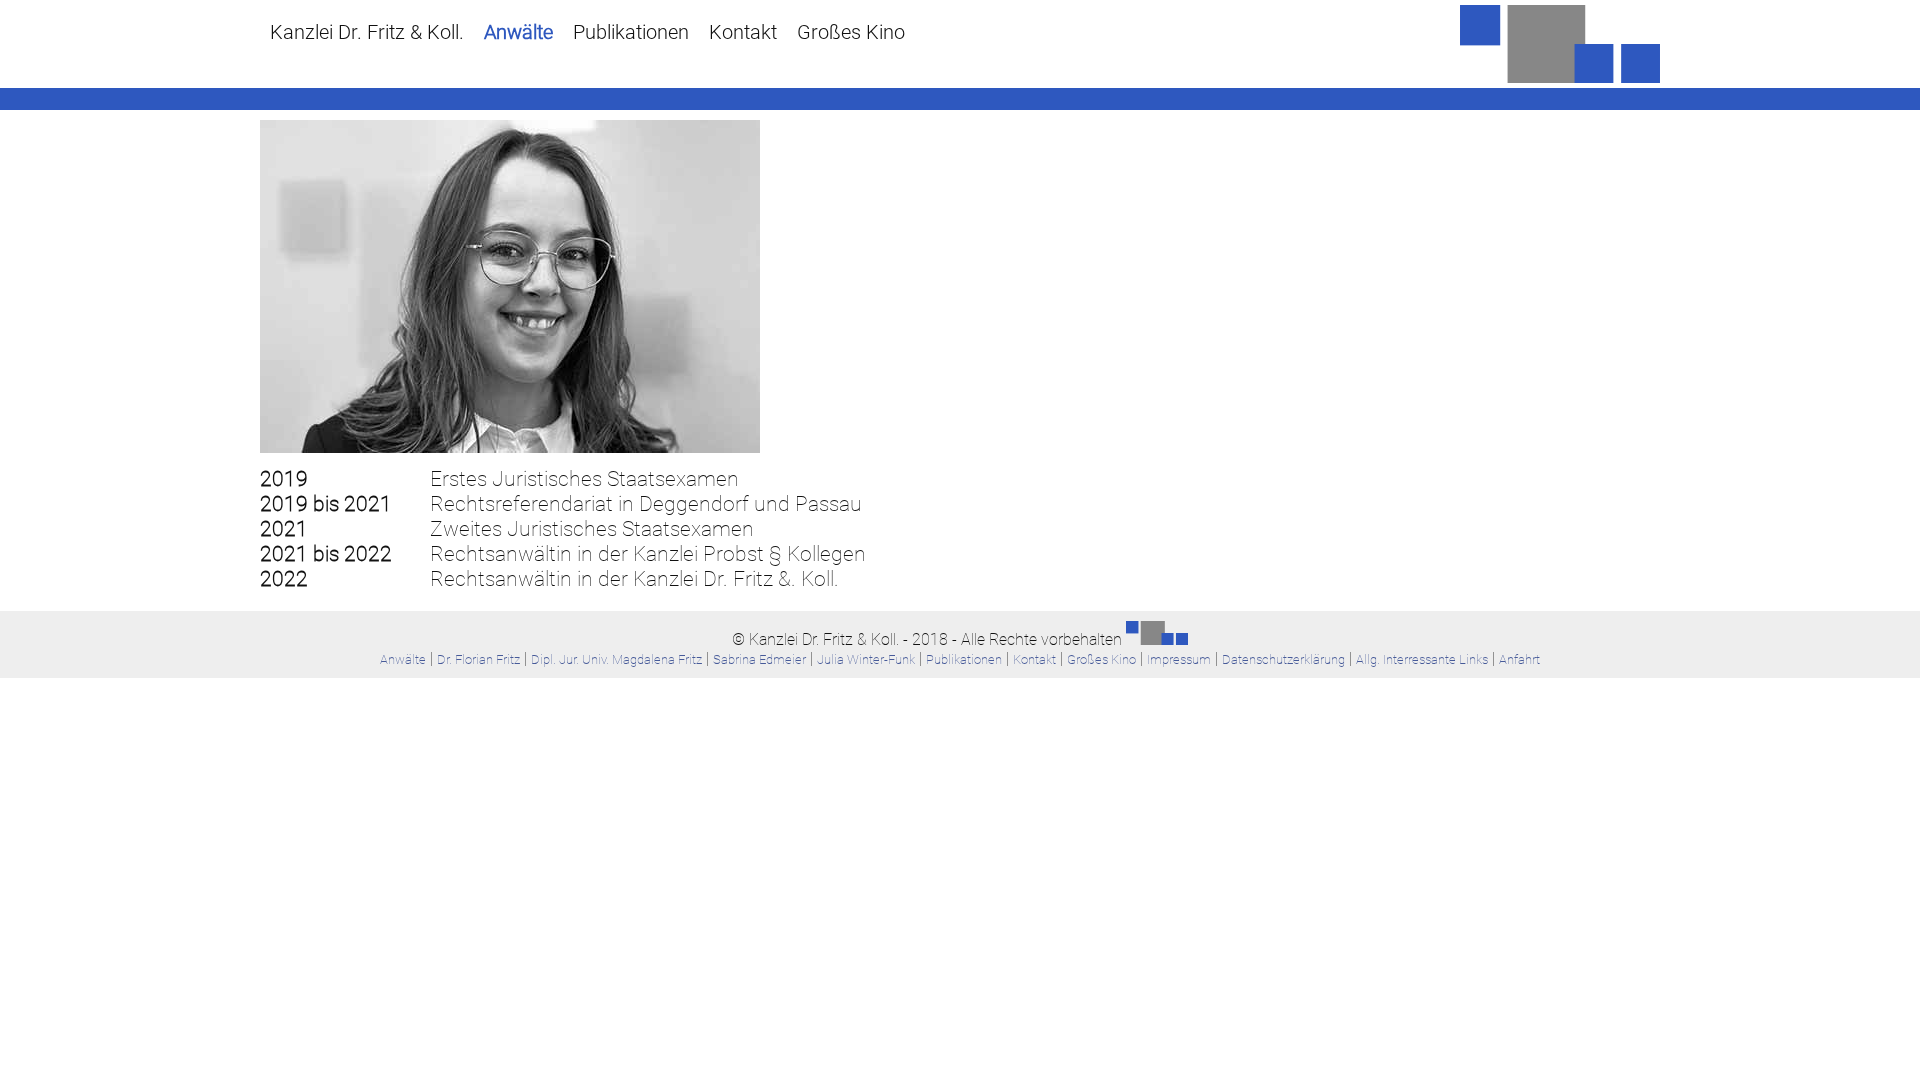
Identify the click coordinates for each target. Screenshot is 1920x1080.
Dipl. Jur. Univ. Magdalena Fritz (616, 659)
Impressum (1179, 659)
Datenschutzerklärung (1283, 659)
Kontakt (743, 32)
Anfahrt (1519, 659)
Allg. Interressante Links (1422, 659)
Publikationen (631, 32)
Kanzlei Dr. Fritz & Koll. (367, 32)
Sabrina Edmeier (759, 659)
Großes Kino (851, 32)
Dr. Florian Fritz (478, 659)
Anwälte (518, 32)
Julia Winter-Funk (866, 659)
